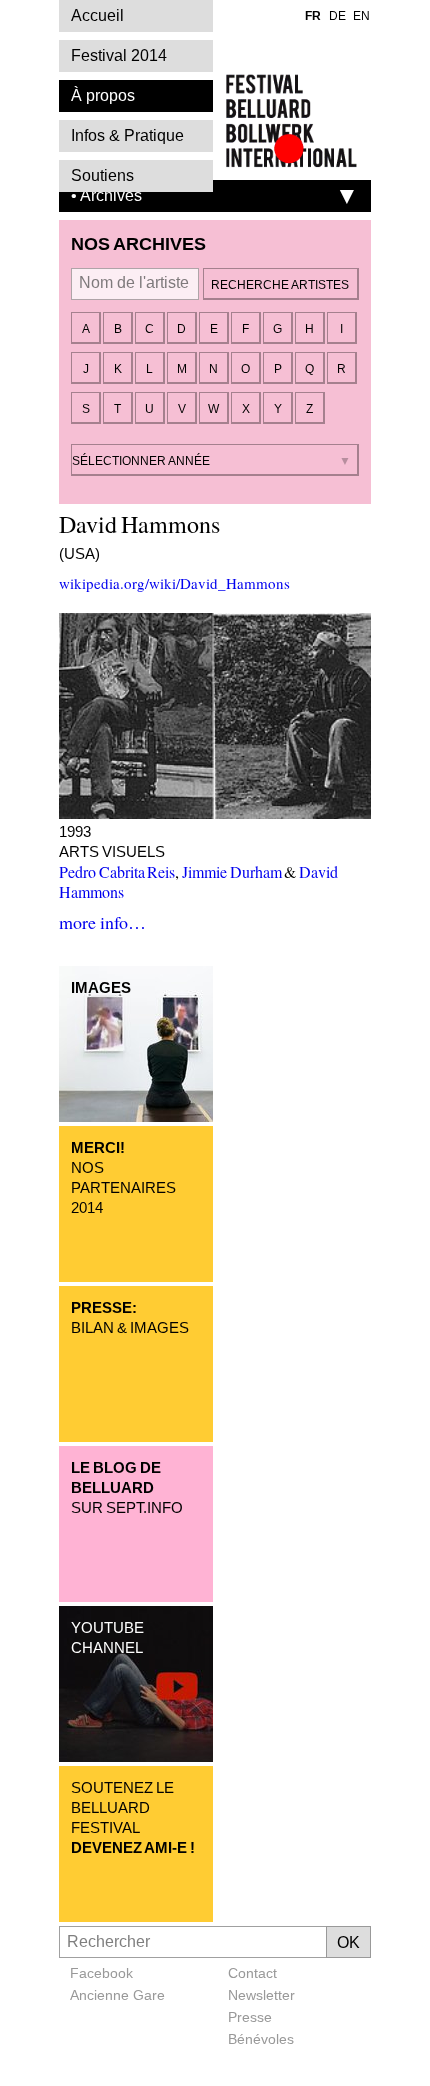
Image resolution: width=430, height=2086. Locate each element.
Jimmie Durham (232, 871)
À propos (103, 95)
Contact (252, 1973)
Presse (250, 2017)
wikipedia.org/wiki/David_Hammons (174, 583)
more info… (102, 922)
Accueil (97, 15)
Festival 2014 (119, 55)
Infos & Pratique (127, 135)
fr (313, 16)
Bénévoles (261, 2039)
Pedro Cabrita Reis (117, 871)
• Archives (106, 195)
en (361, 16)
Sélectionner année (141, 461)
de (337, 16)
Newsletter (261, 1995)
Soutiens (102, 175)
